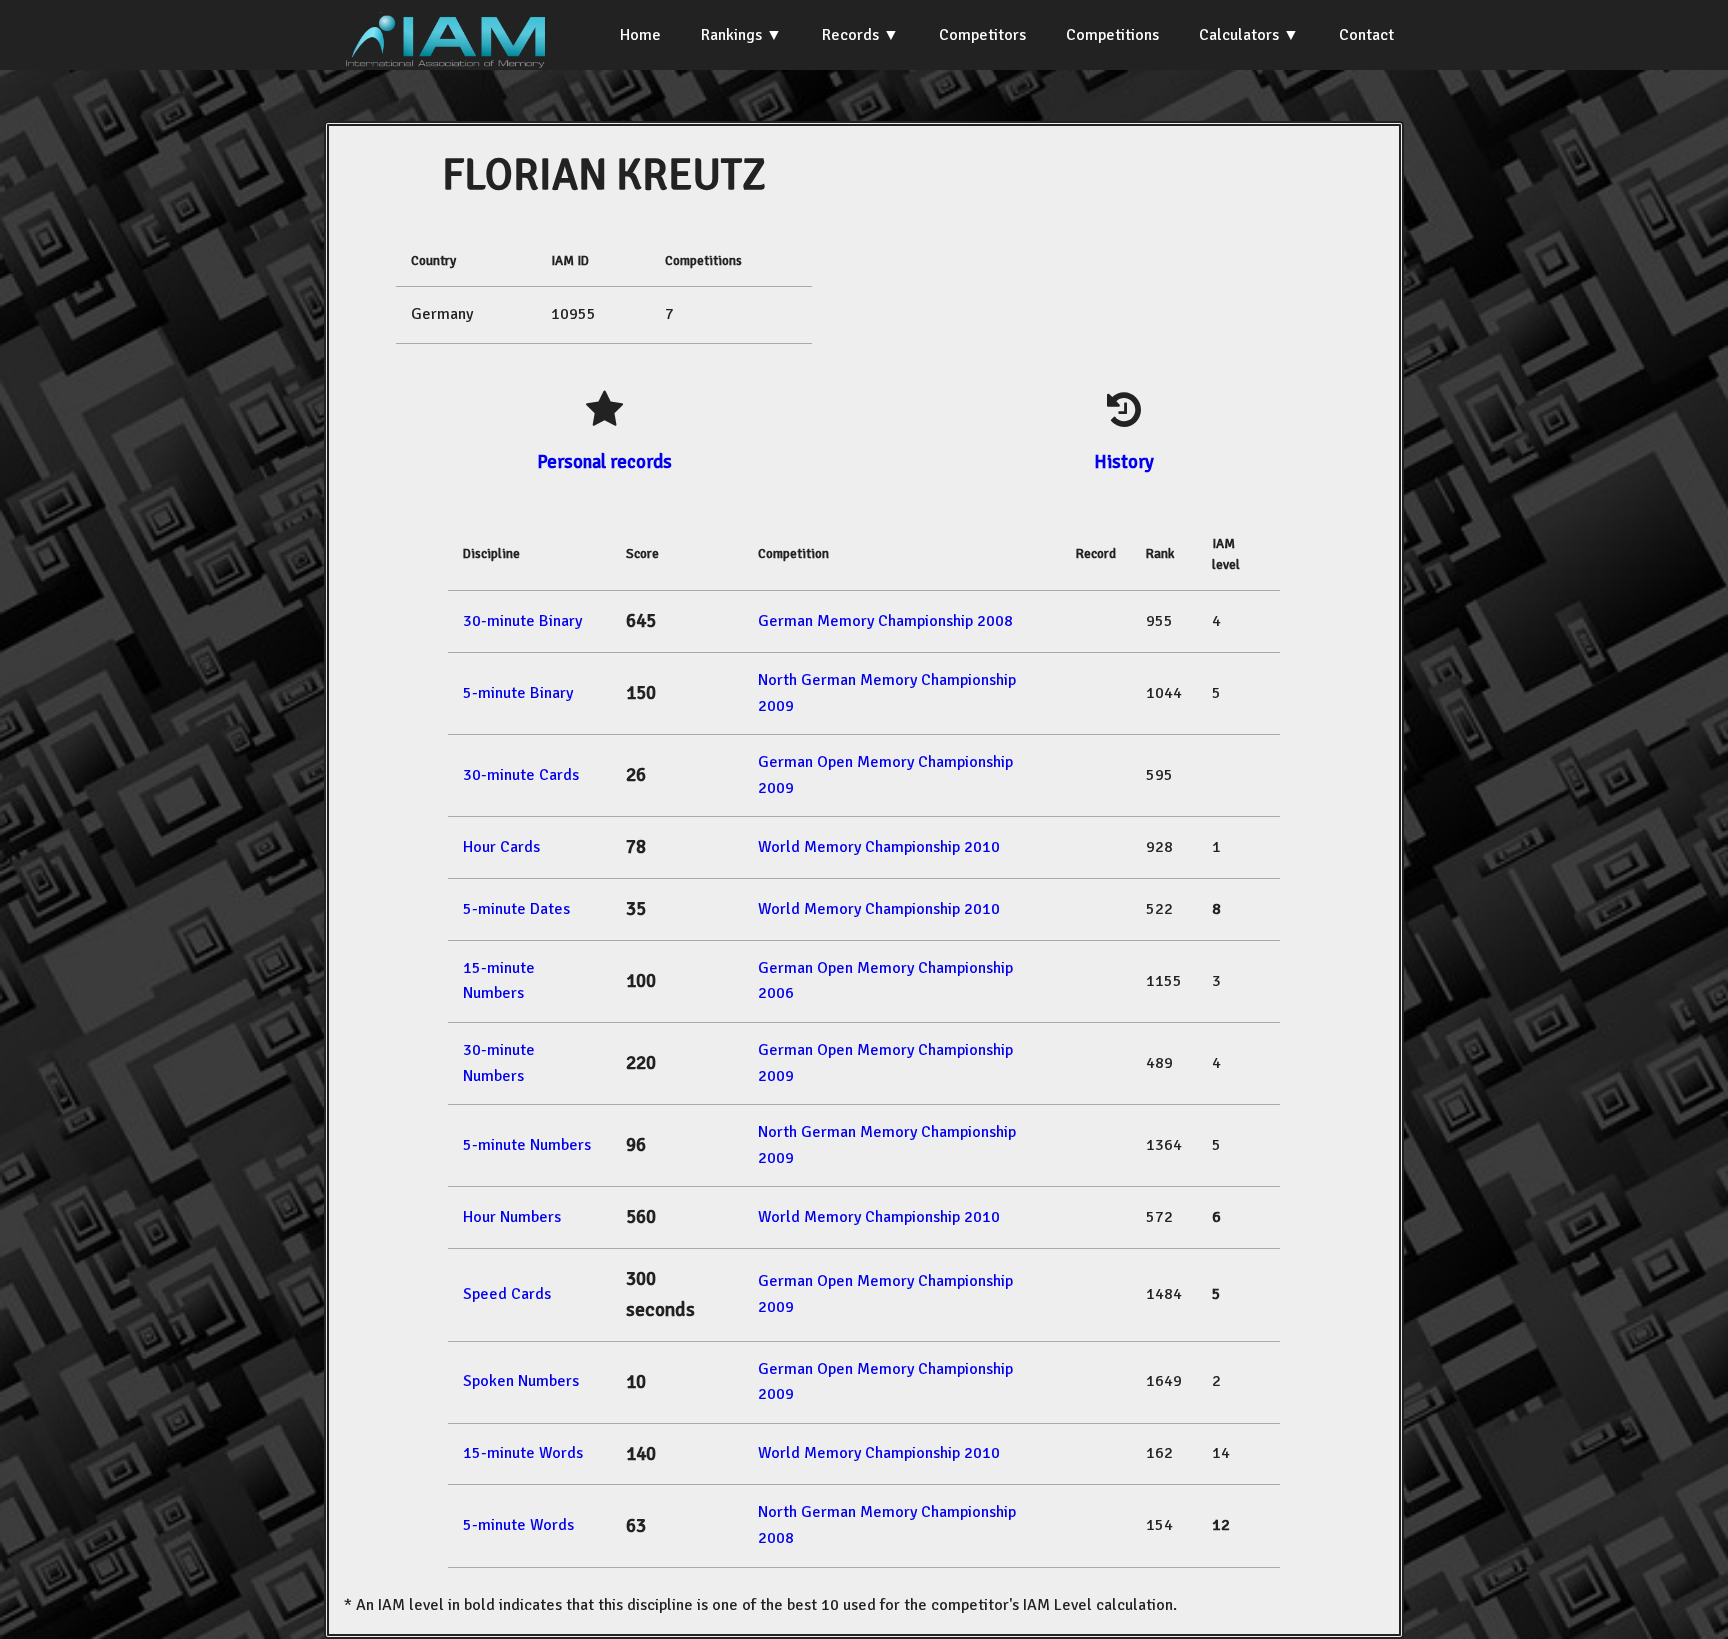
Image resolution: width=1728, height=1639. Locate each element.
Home (640, 35)
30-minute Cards (521, 775)
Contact (1366, 35)
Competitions (1112, 35)
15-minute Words (523, 1453)
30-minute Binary (522, 621)
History (1124, 461)
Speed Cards (507, 1294)
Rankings (731, 35)
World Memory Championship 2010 (879, 847)
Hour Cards (501, 847)
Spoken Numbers (521, 1381)
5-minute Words (518, 1525)
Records (850, 35)
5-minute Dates (516, 909)
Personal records (604, 461)
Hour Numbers (512, 1217)
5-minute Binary (518, 693)
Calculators (1239, 35)
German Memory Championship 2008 (885, 621)
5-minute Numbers (527, 1145)
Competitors (982, 35)
